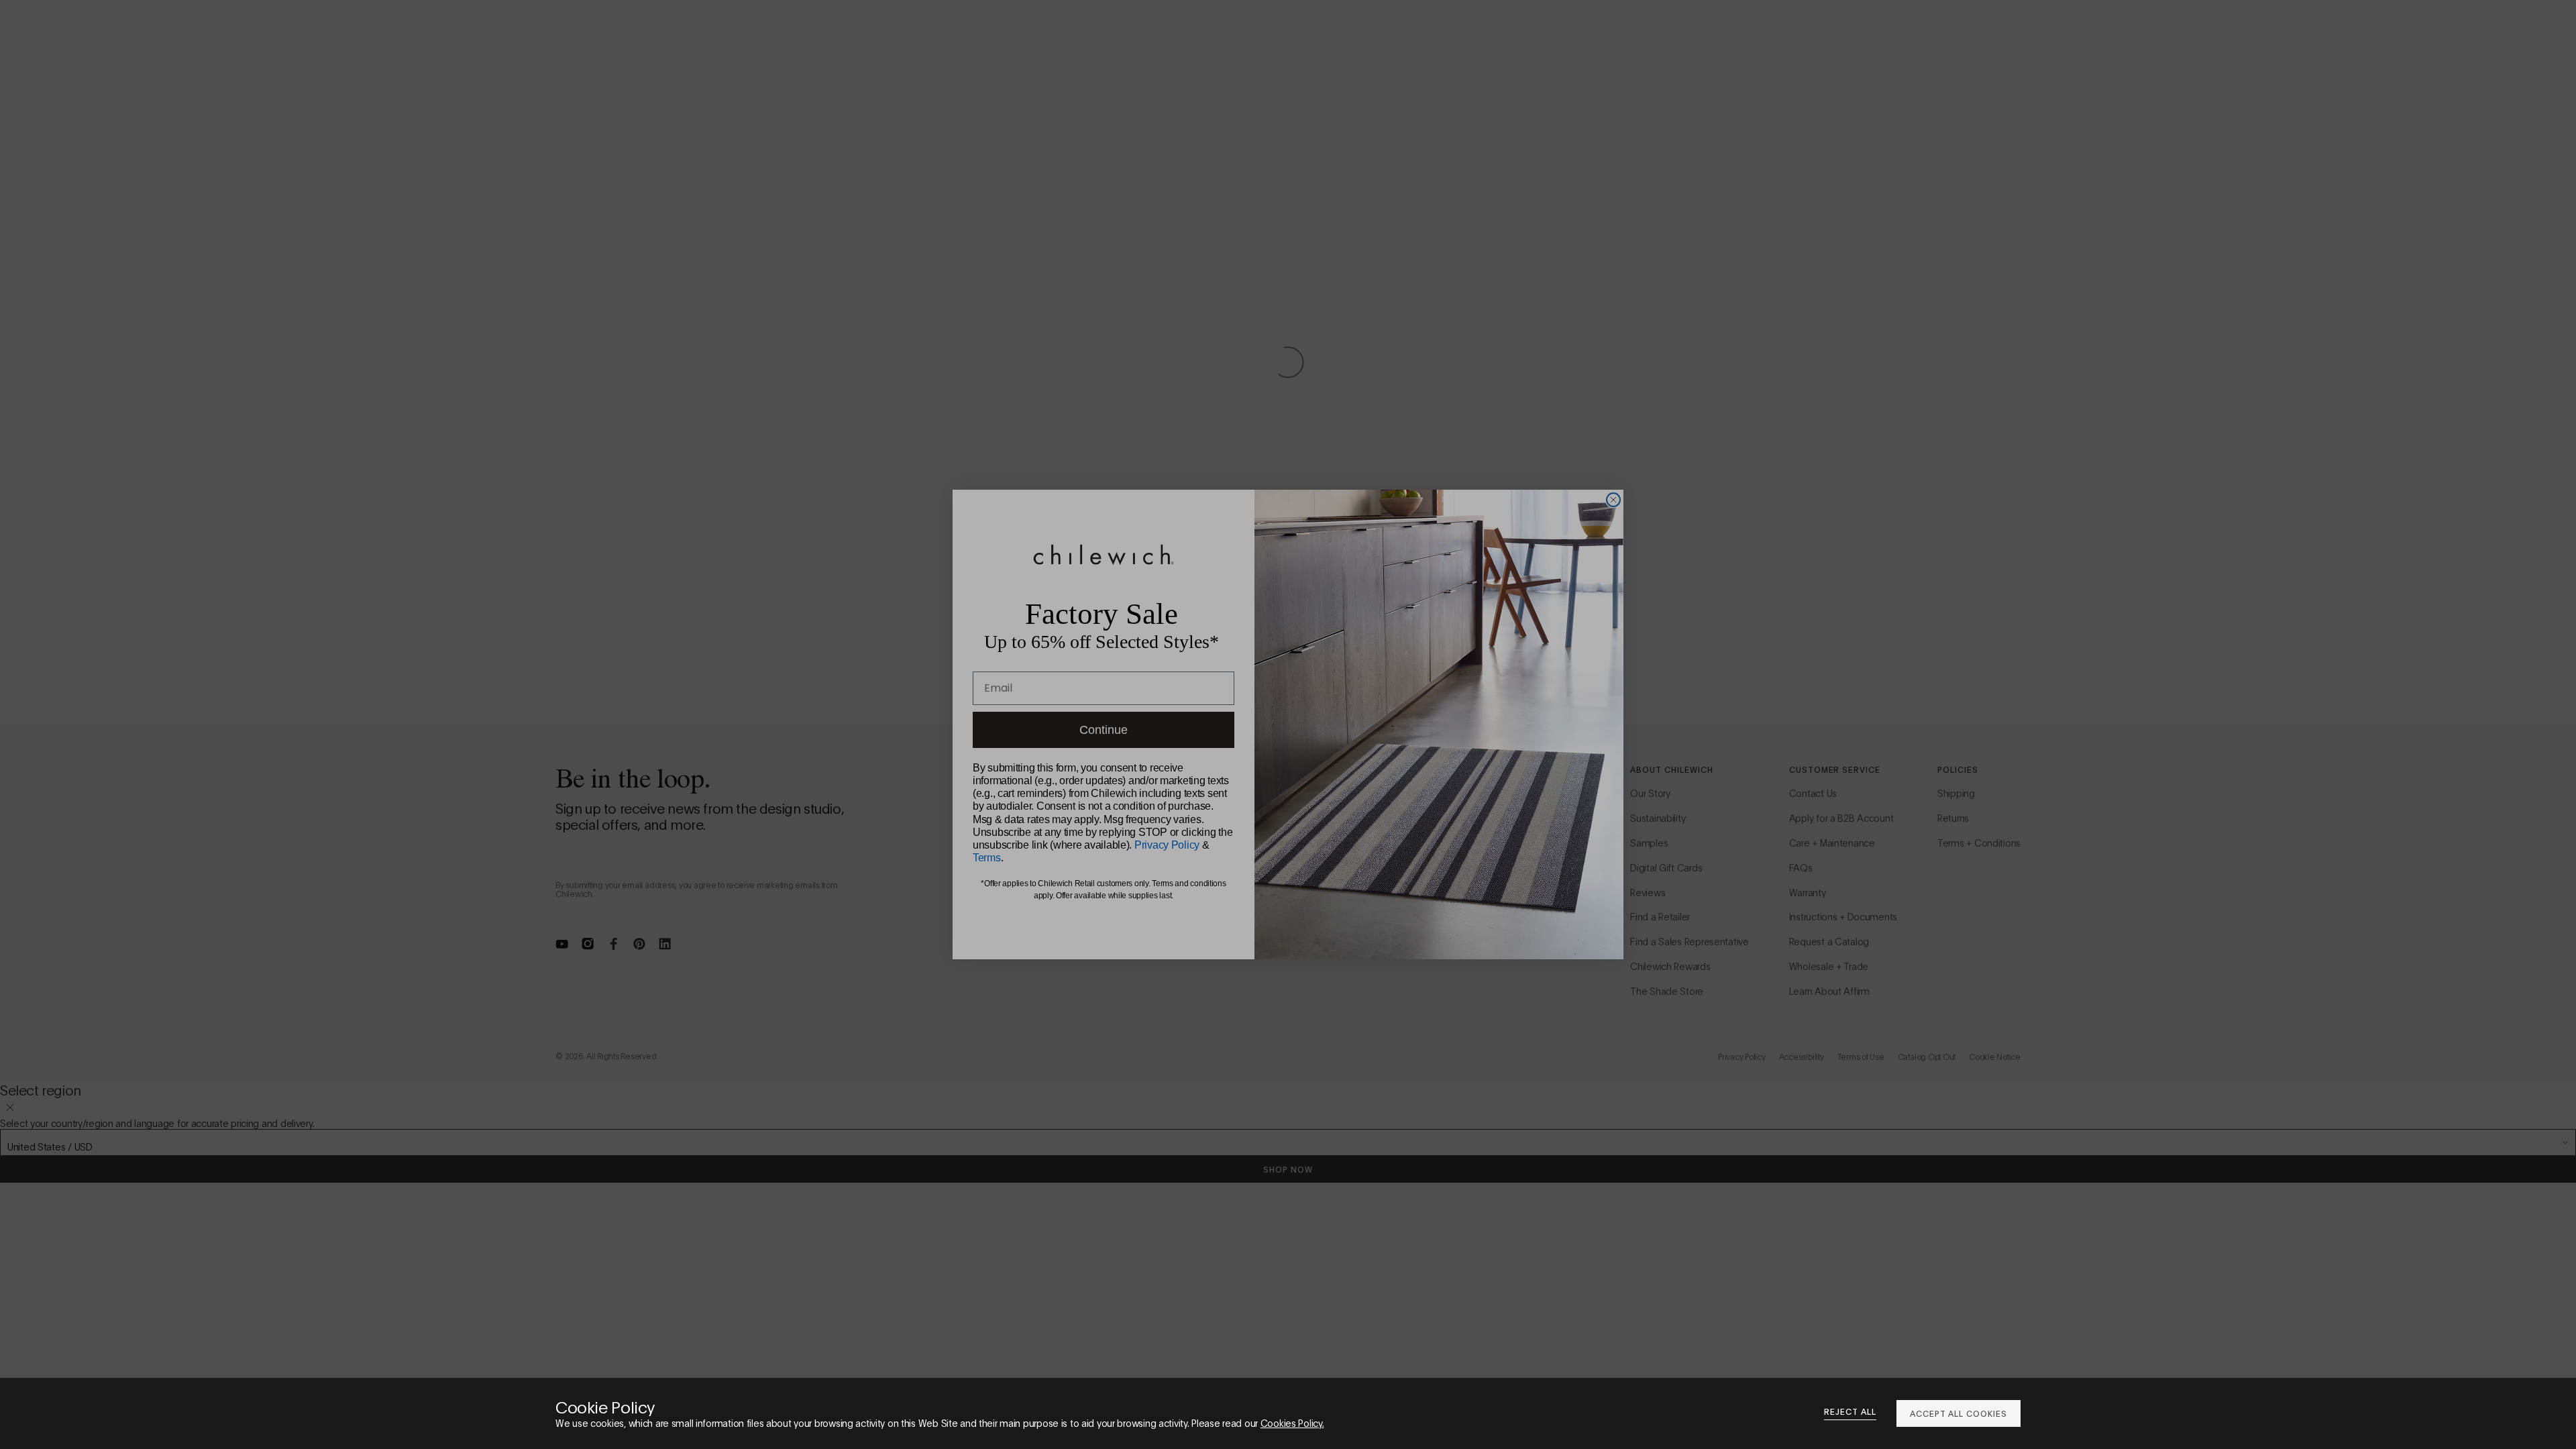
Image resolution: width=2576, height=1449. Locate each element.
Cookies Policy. (1292, 1423)
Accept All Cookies (1958, 1413)
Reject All (1850, 1411)
